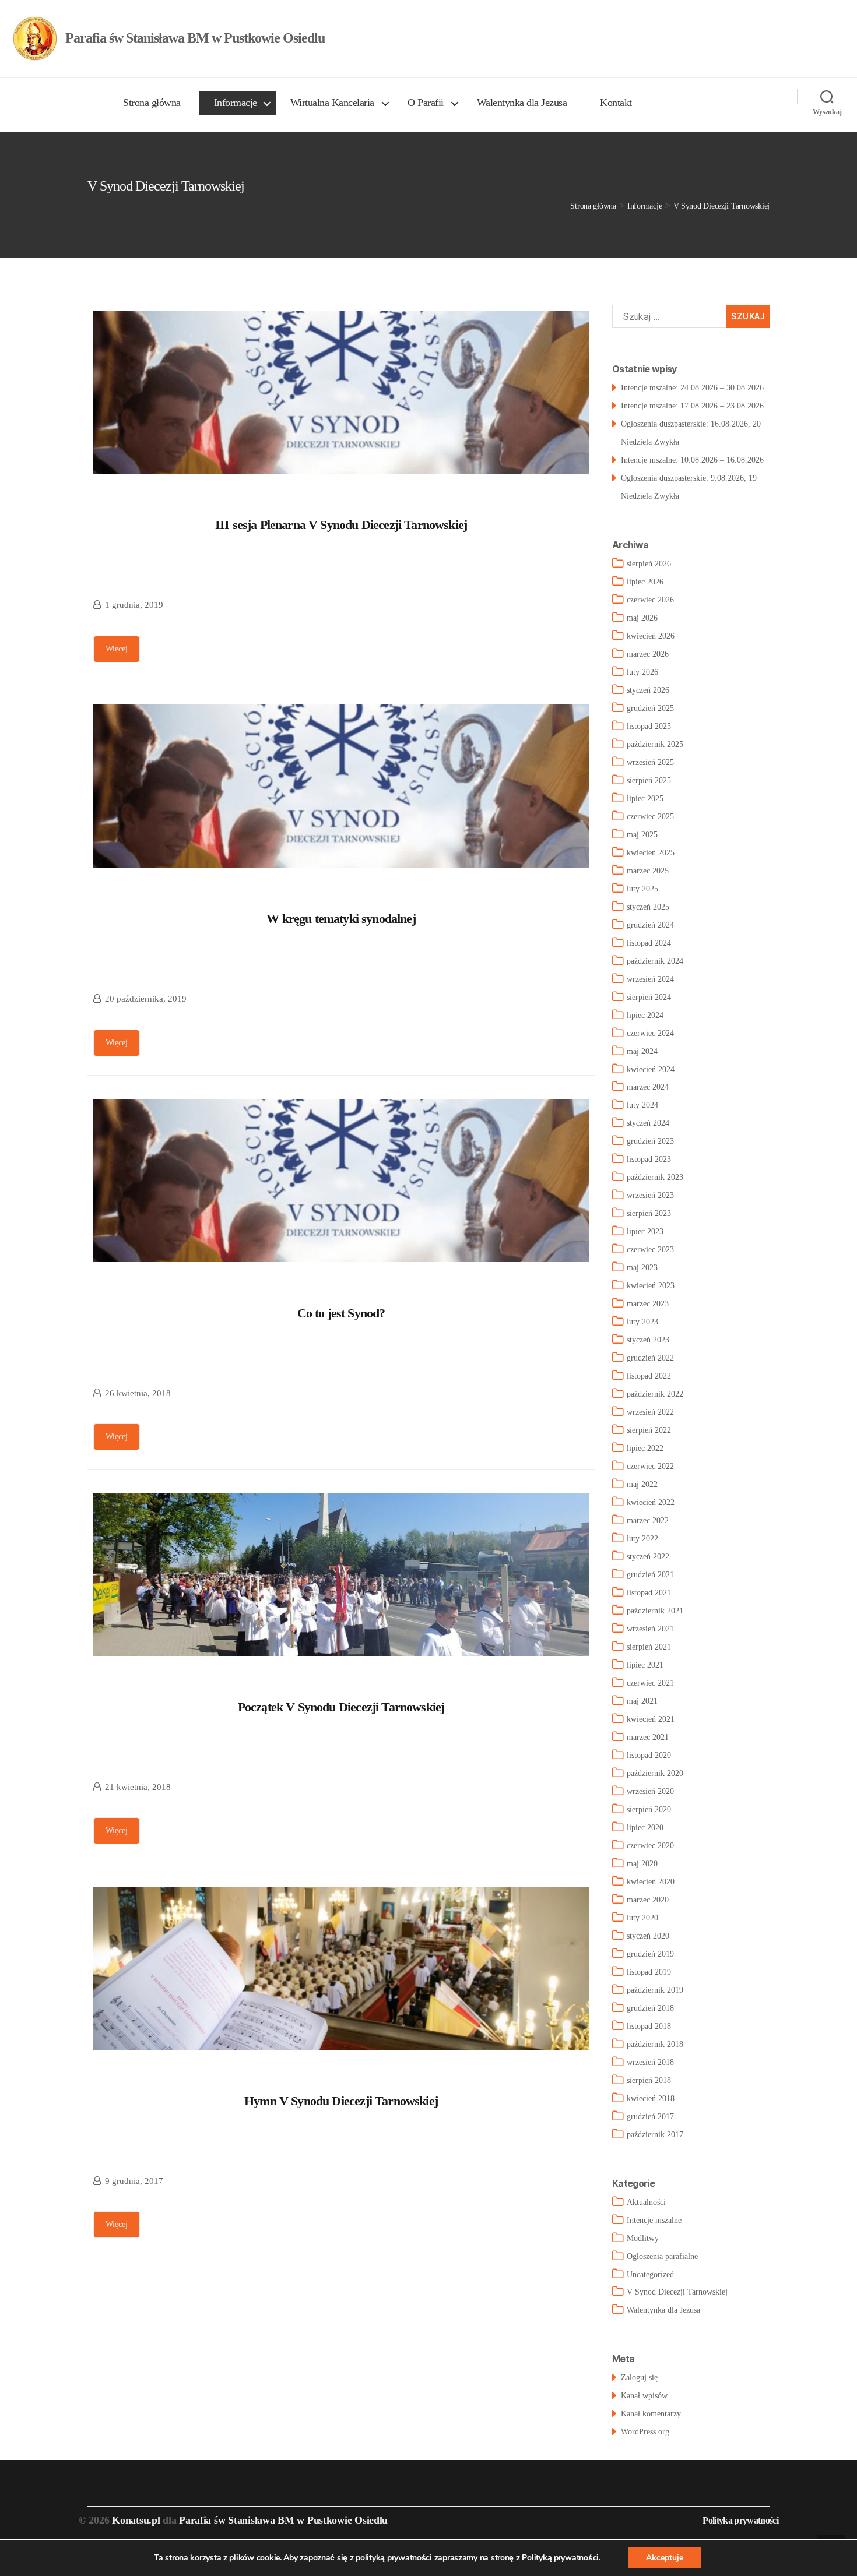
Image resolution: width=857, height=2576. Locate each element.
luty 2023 (642, 1322)
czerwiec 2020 (650, 1846)
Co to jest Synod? (341, 1313)
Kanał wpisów (644, 2396)
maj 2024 (642, 1051)
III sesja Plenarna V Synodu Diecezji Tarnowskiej (341, 525)
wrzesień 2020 (650, 1791)
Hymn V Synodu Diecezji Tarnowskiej (341, 2101)
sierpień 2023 (649, 1213)
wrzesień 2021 (650, 1629)
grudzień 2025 (650, 708)
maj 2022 (642, 1484)
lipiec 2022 (645, 1448)
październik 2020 (655, 1773)
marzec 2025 (648, 871)
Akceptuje (665, 2558)
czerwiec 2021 (650, 1683)
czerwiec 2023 (650, 1250)
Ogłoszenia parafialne (662, 2256)
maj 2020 (642, 1864)
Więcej (117, 649)
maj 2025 (642, 835)
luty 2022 (642, 1539)
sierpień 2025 (649, 780)
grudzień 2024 (650, 925)
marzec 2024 (648, 1087)
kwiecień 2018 (651, 2098)
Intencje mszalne (654, 2220)
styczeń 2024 (648, 1123)
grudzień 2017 (650, 2117)
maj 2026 (642, 618)
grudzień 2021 (650, 1575)
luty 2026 (642, 672)
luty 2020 (642, 1918)
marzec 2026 (648, 654)
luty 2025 (642, 889)
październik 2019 (655, 1990)
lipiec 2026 (645, 582)
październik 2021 (655, 1611)
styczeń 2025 (648, 907)
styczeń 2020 (648, 1936)
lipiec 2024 (645, 1015)
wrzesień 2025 (650, 762)
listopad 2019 (649, 1972)
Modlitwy (643, 2238)
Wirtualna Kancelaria (332, 103)
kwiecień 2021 (651, 1719)
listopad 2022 (649, 1376)
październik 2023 (655, 1177)
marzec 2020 (648, 1900)
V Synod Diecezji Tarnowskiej (677, 2292)
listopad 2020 (649, 1755)
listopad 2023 (649, 1159)
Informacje (236, 103)
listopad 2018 (649, 2026)
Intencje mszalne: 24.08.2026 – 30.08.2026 (692, 388)
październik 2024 (655, 961)
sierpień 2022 (649, 1430)
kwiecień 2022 (651, 1502)
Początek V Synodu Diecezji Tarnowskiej (341, 1707)
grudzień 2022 (650, 1358)
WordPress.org (645, 2432)
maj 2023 (642, 1268)
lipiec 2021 (645, 1665)
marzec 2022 (648, 1520)
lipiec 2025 (645, 799)
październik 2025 (655, 744)
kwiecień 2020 (651, 1882)
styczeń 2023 (648, 1340)
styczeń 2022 (648, 1557)
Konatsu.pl (136, 2520)
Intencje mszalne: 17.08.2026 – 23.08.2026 (692, 406)
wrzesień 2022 (650, 1412)
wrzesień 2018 (650, 2062)
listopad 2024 (649, 943)
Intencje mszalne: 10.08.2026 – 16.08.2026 (692, 460)
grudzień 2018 (650, 2008)
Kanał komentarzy (651, 2414)
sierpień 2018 (649, 2080)
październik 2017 (655, 2135)
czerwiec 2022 (650, 1466)
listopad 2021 (649, 1593)
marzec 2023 (648, 1304)
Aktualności (646, 2202)
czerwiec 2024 (650, 1033)
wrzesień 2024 (650, 979)
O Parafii (426, 103)
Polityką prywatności (560, 2558)
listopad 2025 (649, 726)
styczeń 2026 (648, 690)
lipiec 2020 (645, 1828)
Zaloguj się (639, 2378)
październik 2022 (655, 1394)
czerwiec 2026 (650, 600)
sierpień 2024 (649, 997)
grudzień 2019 (650, 1954)
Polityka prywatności (740, 2520)
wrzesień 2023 (650, 1195)
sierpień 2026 (649, 564)
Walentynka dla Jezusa (522, 103)
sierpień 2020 (649, 1809)
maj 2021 (642, 1701)
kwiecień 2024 (651, 1069)
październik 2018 (655, 2044)
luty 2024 (642, 1105)
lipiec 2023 (645, 1231)
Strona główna (152, 103)
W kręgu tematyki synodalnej (341, 919)
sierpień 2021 (649, 1647)
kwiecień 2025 (651, 853)
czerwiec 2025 (650, 817)
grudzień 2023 (650, 1141)
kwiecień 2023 (651, 1286)
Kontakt (616, 103)
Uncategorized (650, 2274)
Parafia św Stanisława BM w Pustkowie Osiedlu (283, 2520)
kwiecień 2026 (651, 636)
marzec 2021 (648, 1737)
